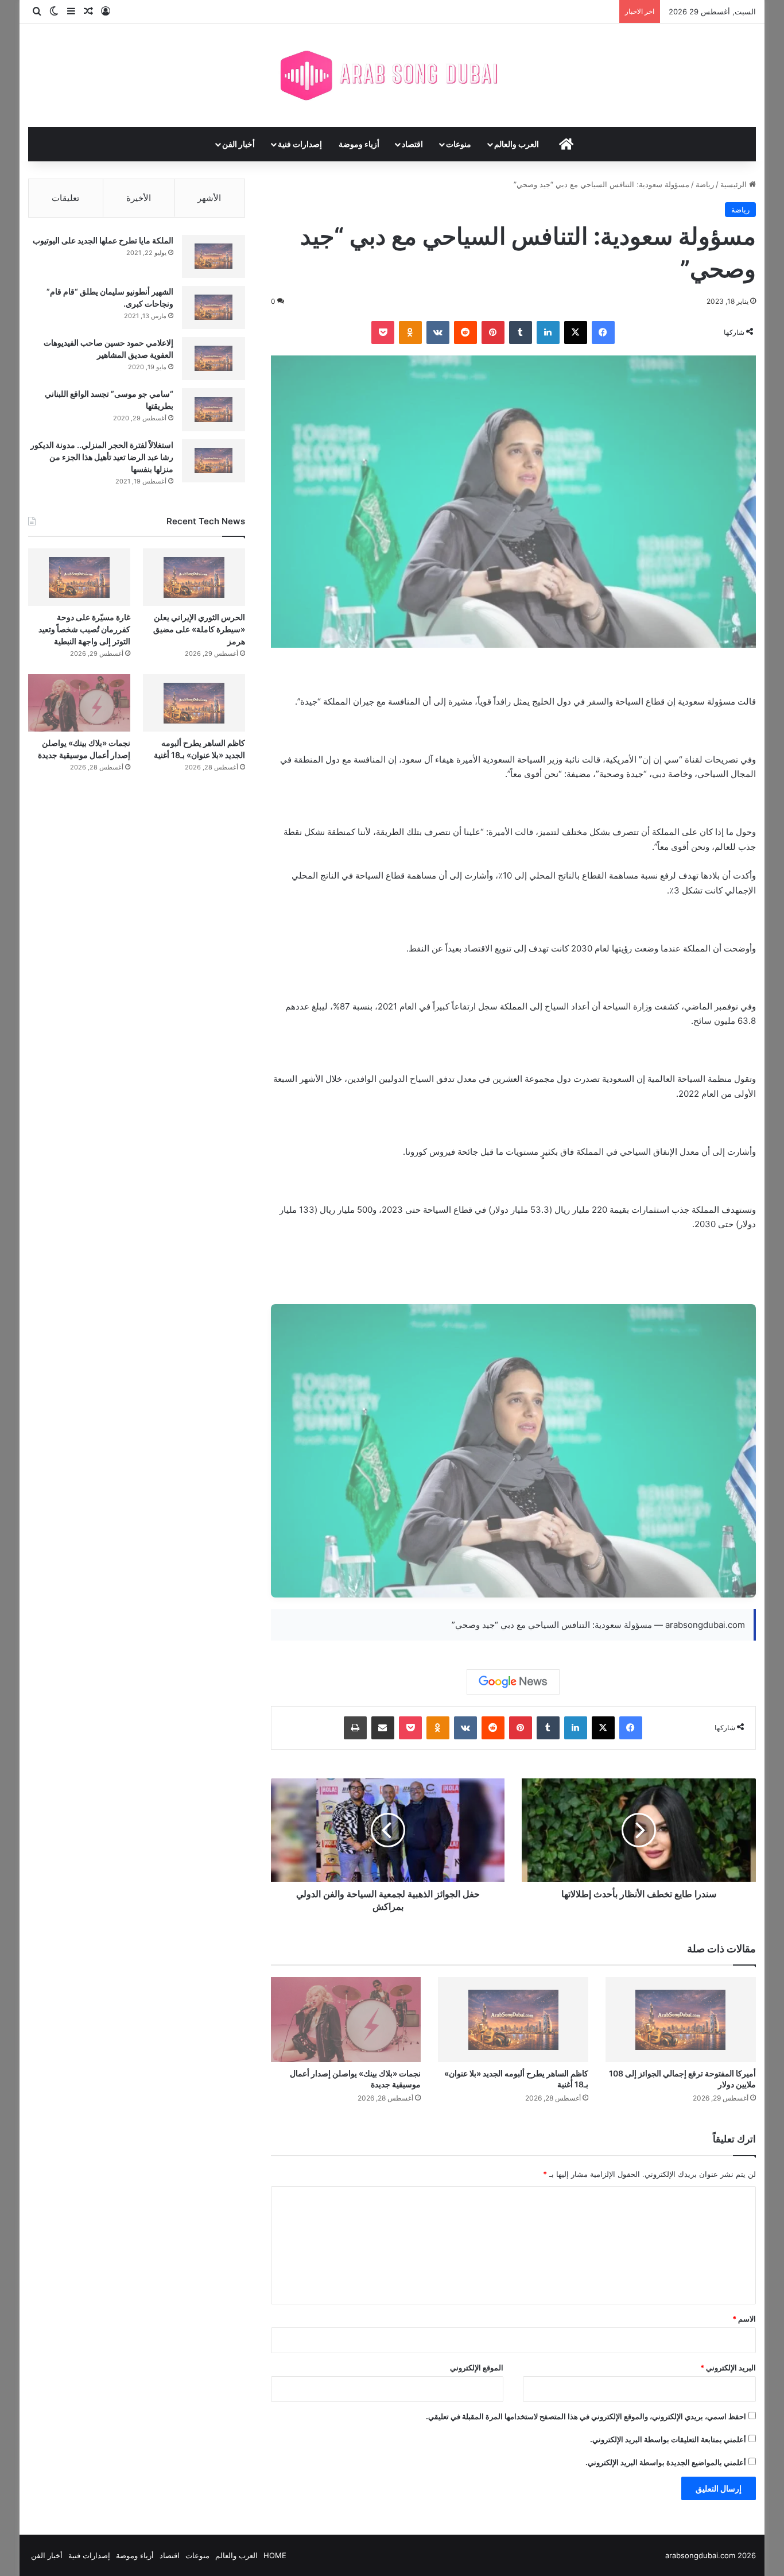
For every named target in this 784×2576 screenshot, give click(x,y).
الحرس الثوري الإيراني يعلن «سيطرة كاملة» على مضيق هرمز (199, 629)
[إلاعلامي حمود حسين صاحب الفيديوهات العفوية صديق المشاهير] (214, 359)
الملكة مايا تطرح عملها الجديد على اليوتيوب (103, 240)
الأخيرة (139, 198)
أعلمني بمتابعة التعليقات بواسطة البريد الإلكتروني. (668, 2439)
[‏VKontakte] (438, 332)
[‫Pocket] (383, 332)
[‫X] (576, 332)
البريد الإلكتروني (728, 2368)
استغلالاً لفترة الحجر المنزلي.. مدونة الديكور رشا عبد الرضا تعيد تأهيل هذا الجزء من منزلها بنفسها (102, 457)
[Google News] (513, 1682)
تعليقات (65, 198)
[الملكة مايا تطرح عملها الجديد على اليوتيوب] (214, 256)
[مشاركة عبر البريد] (383, 1728)
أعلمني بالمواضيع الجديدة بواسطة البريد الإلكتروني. (666, 2462)
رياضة (705, 184)
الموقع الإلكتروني (477, 2368)
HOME (275, 2555)
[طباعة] (355, 1728)
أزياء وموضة (359, 144)
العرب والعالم (517, 144)
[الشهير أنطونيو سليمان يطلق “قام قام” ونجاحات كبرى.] (214, 308)
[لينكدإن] (548, 332)
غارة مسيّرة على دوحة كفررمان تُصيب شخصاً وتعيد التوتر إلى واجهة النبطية (84, 629)
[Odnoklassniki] (410, 332)
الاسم (744, 2319)
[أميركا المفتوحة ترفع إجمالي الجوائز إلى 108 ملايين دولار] (681, 2020)
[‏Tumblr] (521, 332)
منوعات (459, 144)
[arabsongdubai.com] (392, 75)
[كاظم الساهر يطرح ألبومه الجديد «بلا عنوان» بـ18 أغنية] (513, 2020)
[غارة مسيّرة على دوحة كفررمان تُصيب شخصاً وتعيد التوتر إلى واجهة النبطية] (79, 577)
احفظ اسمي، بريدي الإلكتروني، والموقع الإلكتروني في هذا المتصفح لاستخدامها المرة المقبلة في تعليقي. (586, 2416)
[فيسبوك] (603, 332)
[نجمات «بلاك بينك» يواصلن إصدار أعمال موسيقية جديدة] (346, 2020)
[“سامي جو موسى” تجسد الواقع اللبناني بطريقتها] (214, 410)
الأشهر (209, 198)
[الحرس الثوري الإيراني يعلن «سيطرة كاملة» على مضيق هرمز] (194, 577)
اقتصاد (412, 144)
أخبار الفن (238, 144)
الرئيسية (735, 184)
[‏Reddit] (465, 332)
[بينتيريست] (493, 332)
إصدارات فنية (300, 144)
